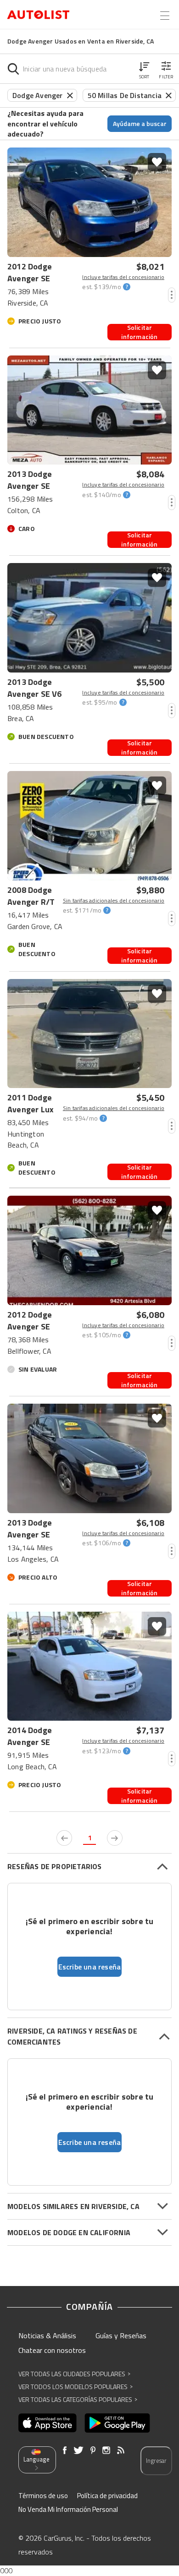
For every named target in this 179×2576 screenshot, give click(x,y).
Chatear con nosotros (52, 2350)
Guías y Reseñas (121, 2335)
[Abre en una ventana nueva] (48, 2423)
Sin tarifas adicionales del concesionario (114, 901)
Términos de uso (43, 2496)
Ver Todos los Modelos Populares (76, 2387)
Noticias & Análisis (47, 2335)
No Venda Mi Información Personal (68, 2509)
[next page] (115, 1838)
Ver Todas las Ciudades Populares (74, 2374)
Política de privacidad (107, 2496)
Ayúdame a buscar (140, 123)
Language (36, 2459)
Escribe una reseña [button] (90, 1967)
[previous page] (64, 1838)
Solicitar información (139, 332)
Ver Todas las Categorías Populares (78, 2399)
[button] (144, 69)
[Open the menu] (165, 16)
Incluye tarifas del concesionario (123, 277)
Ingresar (156, 2461)
